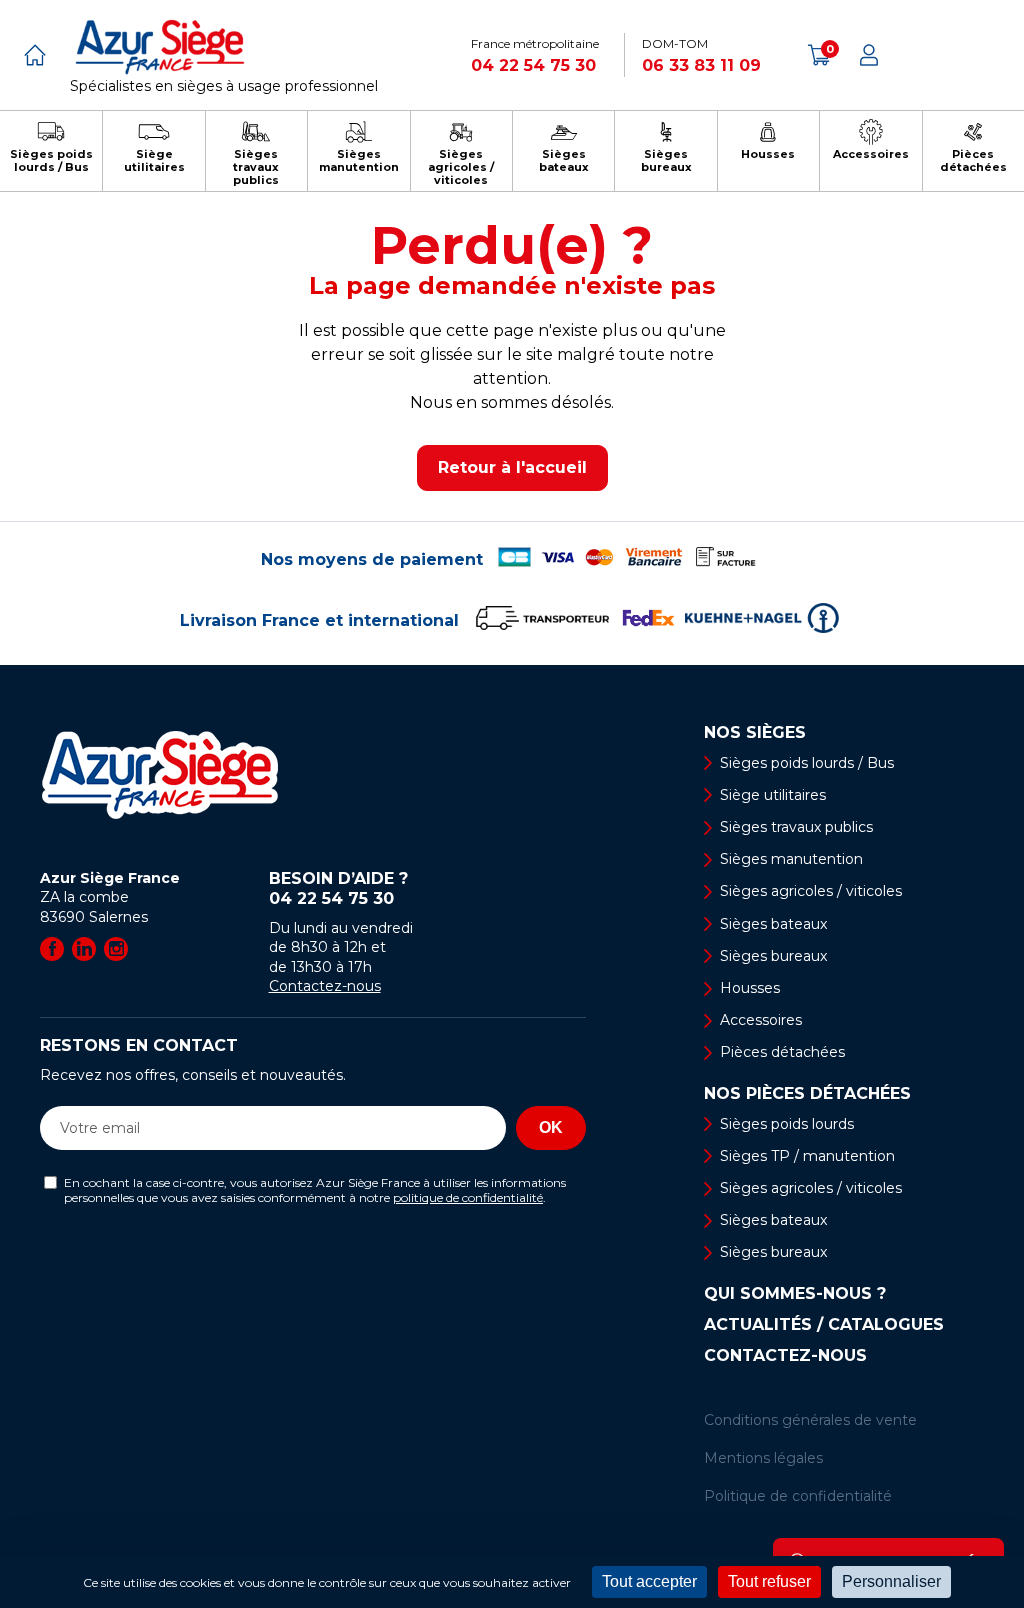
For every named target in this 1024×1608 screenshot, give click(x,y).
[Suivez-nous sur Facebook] (52, 949)
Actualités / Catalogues (824, 1325)
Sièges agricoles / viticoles (811, 891)
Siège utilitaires (773, 795)
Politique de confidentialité (798, 1496)
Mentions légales (763, 1458)
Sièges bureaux (773, 956)
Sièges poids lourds (787, 1124)
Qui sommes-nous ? (795, 1294)
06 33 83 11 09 (701, 65)
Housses (750, 988)
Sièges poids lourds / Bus (807, 763)
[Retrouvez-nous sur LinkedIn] (84, 949)
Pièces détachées (782, 1052)
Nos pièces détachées (807, 1094)
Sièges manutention (791, 859)
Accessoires (761, 1020)
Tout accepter (649, 1581)
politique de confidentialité (468, 1197)
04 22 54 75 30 (533, 65)
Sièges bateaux (773, 924)
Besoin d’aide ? (338, 888)
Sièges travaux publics (796, 827)
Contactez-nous (325, 986)
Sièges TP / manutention (807, 1156)
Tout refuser (769, 1581)
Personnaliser (891, 1581)
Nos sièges (755, 733)
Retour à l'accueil (512, 467)
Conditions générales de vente (810, 1420)
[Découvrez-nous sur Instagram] (116, 949)
